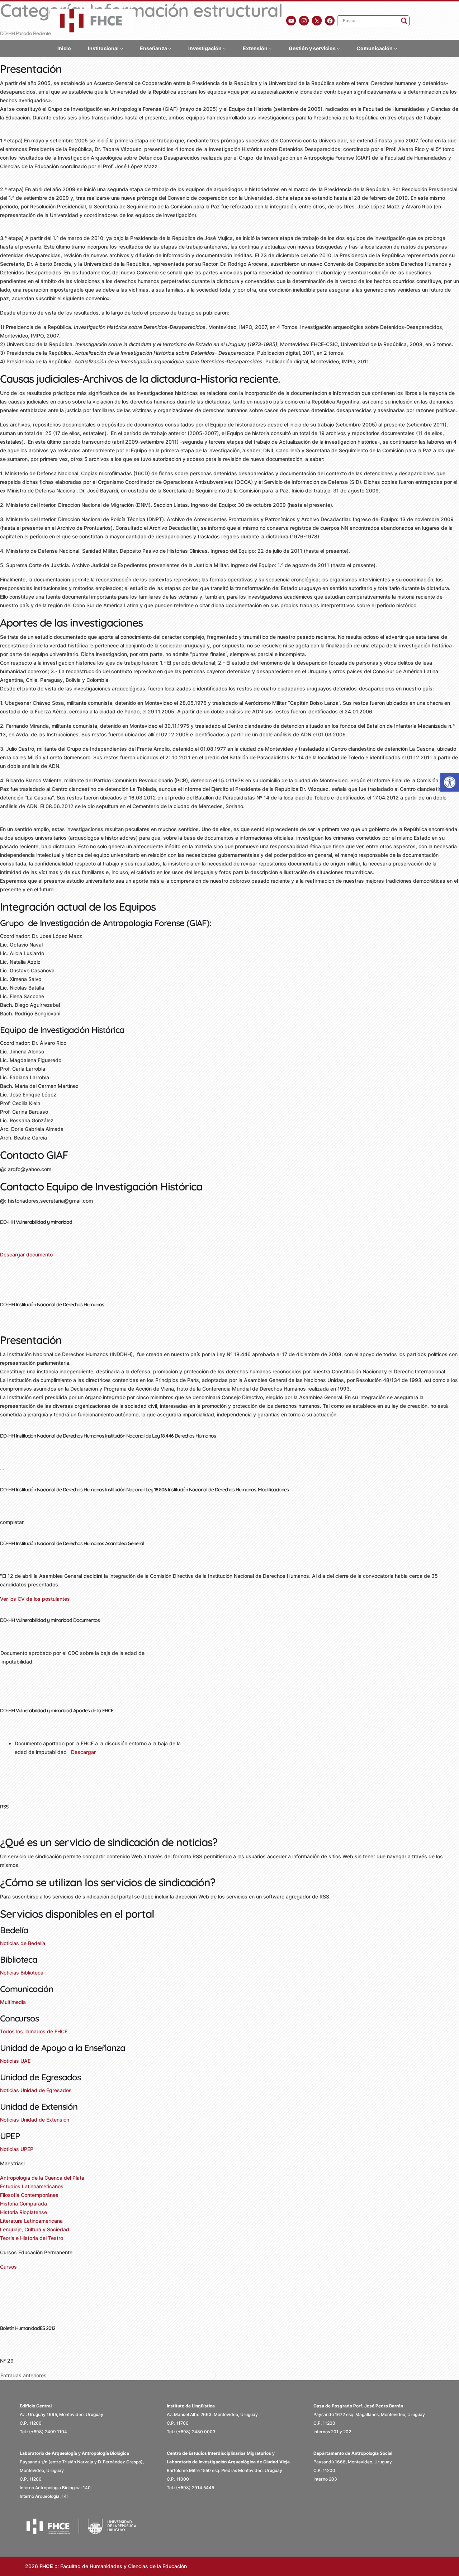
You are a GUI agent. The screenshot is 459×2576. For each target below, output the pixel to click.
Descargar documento (26, 1254)
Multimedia (13, 2002)
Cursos (8, 2267)
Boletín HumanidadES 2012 (28, 2328)
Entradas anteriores (23, 2375)
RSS (4, 1807)
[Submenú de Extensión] (270, 48)
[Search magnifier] (404, 21)
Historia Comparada (23, 2204)
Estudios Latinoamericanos (32, 2186)
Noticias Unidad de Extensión (35, 2120)
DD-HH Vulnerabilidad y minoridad (36, 1222)
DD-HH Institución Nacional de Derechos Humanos (52, 1304)
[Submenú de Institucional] (122, 48)
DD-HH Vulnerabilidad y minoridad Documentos (50, 1620)
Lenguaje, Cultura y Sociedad (35, 2229)
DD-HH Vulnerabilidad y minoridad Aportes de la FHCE (57, 1711)
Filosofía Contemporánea (29, 2195)
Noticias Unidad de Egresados (36, 2090)
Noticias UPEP (17, 2149)
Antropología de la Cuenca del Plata (42, 2178)
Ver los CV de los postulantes (35, 1599)
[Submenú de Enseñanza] (170, 48)
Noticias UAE (15, 2061)
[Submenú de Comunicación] (396, 48)
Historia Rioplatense (23, 2212)
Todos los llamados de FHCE (34, 2031)
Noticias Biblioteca (22, 1973)
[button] (450, 782)
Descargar (83, 1752)
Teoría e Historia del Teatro (32, 2238)
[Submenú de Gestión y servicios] (338, 48)
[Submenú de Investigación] (224, 48)
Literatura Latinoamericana (31, 2221)
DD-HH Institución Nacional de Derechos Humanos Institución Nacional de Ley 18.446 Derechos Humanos (108, 1436)
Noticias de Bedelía (23, 1943)
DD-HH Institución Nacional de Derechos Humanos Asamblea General (72, 1543)
